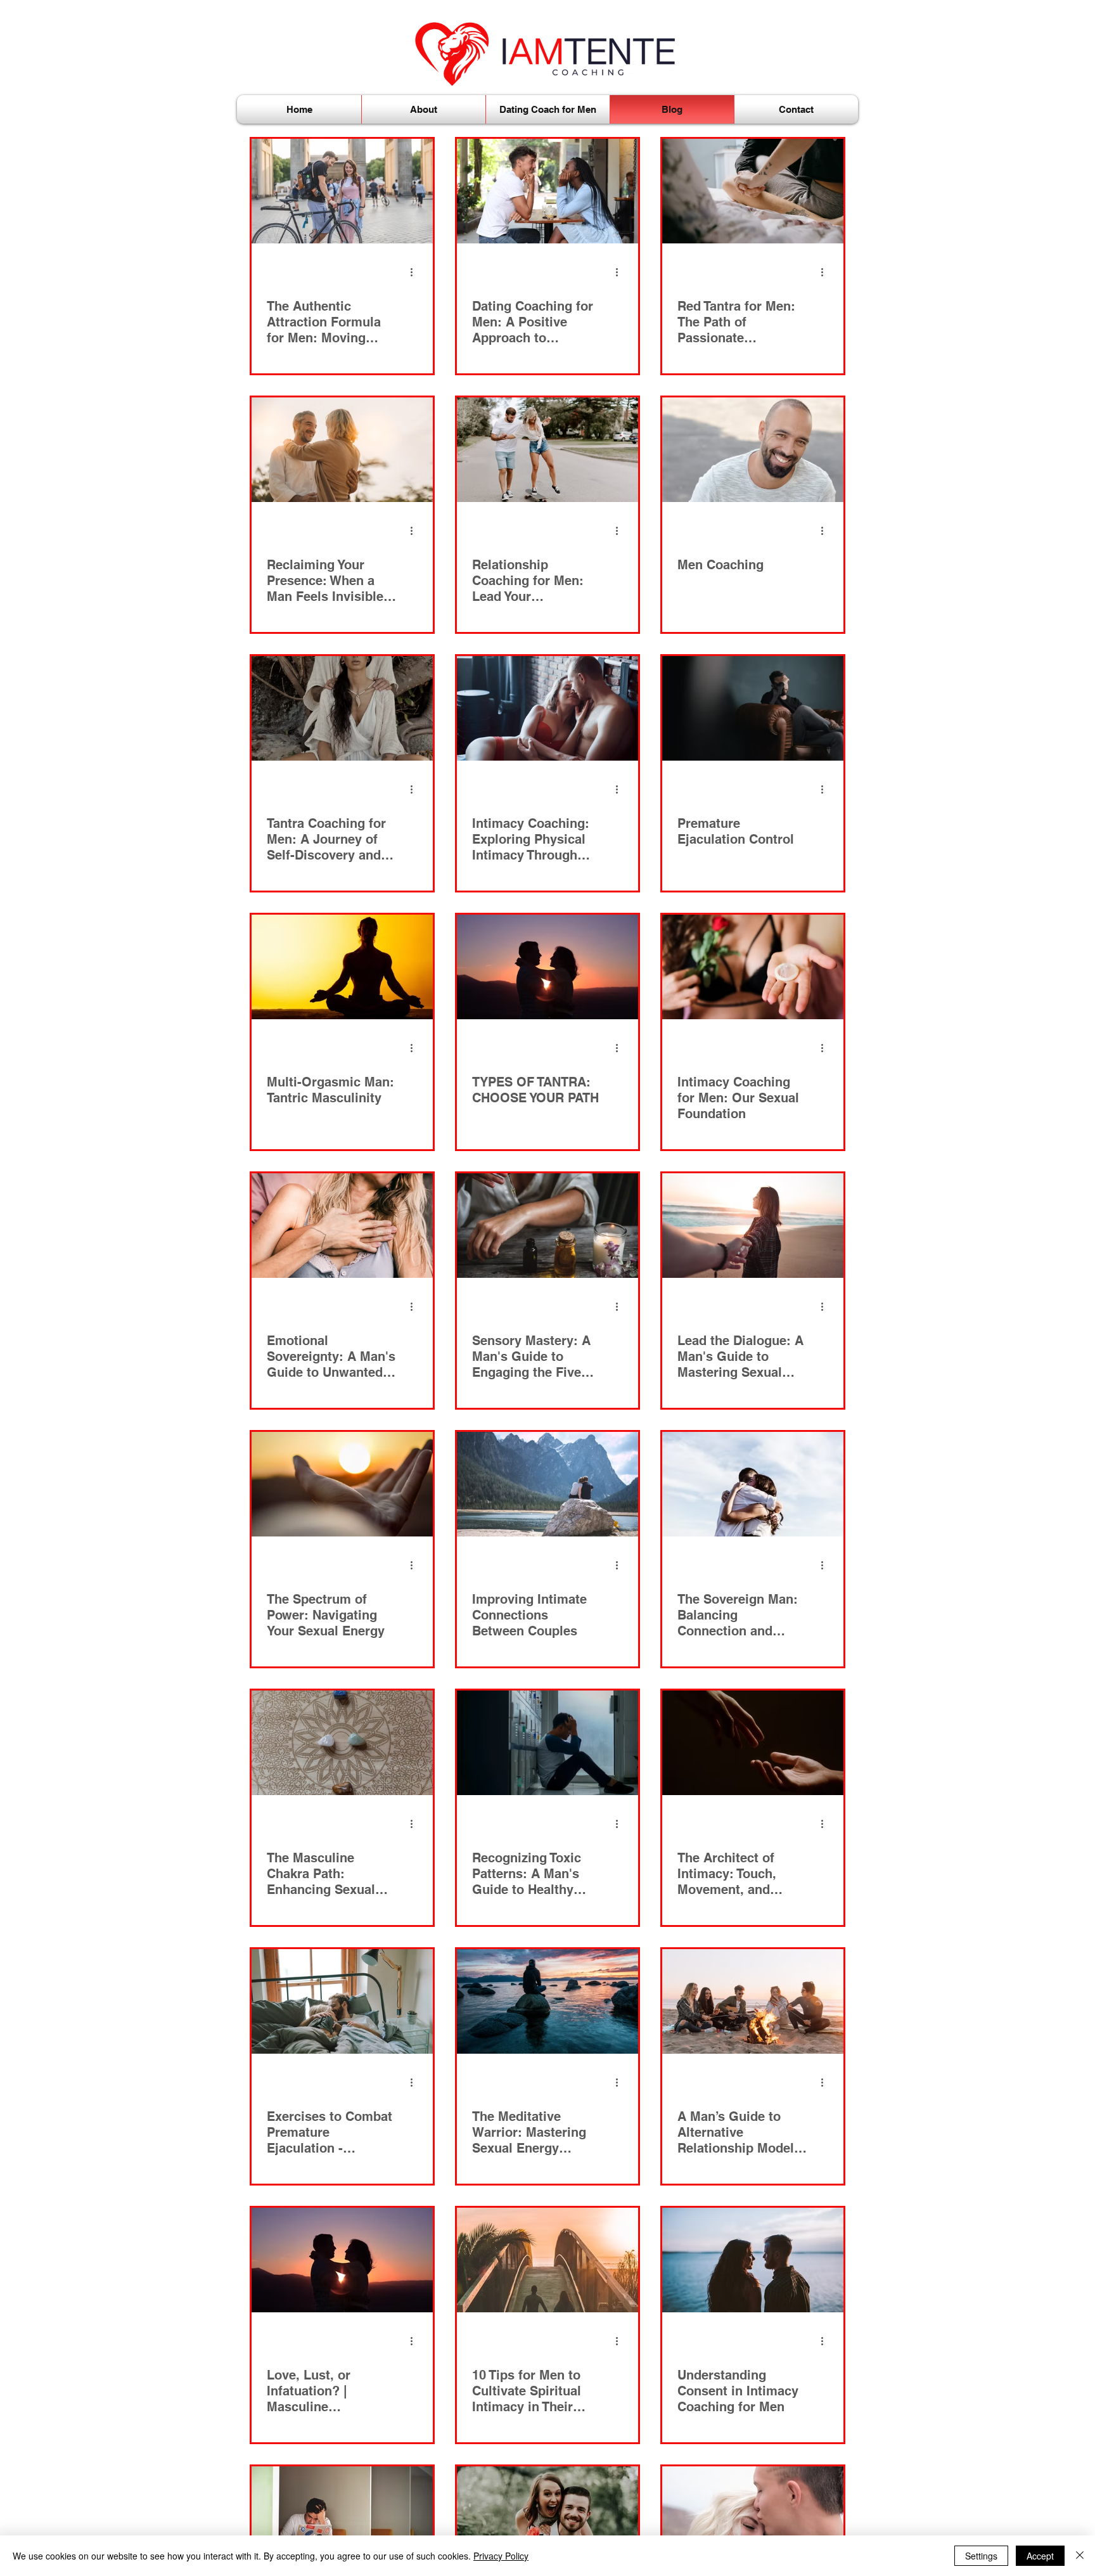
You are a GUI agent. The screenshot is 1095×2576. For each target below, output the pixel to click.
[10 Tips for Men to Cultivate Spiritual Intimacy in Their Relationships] (547, 2260)
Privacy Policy (501, 2556)
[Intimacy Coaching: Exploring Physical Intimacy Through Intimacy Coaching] (547, 708)
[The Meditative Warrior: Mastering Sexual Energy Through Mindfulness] (547, 2001)
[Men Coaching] (753, 450)
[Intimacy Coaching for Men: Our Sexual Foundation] (753, 967)
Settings (981, 2556)
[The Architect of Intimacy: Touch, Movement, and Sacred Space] (753, 1743)
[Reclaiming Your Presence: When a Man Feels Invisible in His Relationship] (342, 450)
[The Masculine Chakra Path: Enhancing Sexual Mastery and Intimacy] (342, 1743)
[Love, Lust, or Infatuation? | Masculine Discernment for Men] (342, 2260)
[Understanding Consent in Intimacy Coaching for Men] (753, 2260)
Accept (1040, 2556)
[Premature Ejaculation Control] (753, 708)
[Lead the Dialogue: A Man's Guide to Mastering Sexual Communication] (753, 1226)
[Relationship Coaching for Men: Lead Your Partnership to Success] (547, 450)
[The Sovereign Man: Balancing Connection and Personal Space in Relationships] (753, 1484)
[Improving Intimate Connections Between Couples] (547, 1484)
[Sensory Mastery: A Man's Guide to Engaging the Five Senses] (547, 1226)
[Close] (1080, 2556)
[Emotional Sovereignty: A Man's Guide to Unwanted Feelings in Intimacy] (342, 1226)
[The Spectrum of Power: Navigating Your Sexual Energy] (342, 1484)
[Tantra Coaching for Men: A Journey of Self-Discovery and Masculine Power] (342, 708)
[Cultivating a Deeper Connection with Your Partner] (547, 2519)
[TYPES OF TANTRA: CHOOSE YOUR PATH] (547, 967)
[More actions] (416, 272)
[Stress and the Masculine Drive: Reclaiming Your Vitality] (342, 2519)
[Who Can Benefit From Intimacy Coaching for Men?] (753, 2519)
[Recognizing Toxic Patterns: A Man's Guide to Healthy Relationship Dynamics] (547, 1743)
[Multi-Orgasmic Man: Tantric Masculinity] (342, 967)
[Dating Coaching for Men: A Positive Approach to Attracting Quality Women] (547, 191)
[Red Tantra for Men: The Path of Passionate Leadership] (753, 191)
